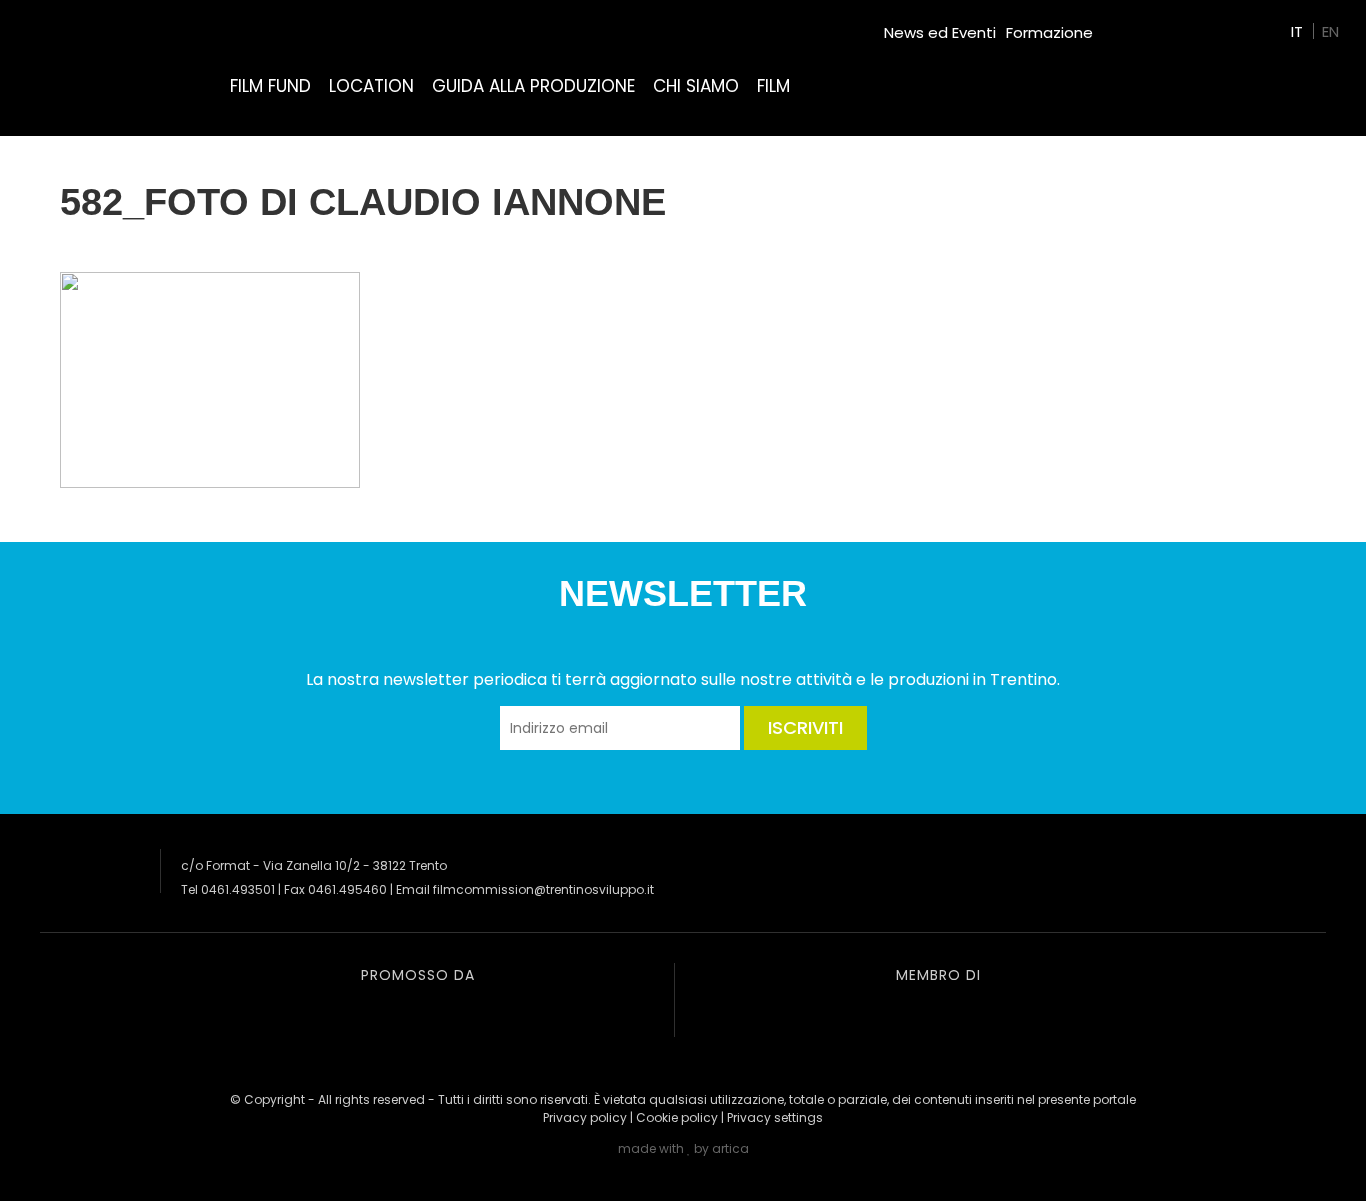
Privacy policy (585, 1117)
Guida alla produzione (533, 86)
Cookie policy (677, 1117)
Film (773, 86)
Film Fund (270, 86)
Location (371, 86)
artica (730, 1148)
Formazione (1049, 32)
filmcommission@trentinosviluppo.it (543, 889)
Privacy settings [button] (775, 1117)
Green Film (1142, 24)
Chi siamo (696, 86)
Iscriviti (805, 727)
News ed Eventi (940, 32)
